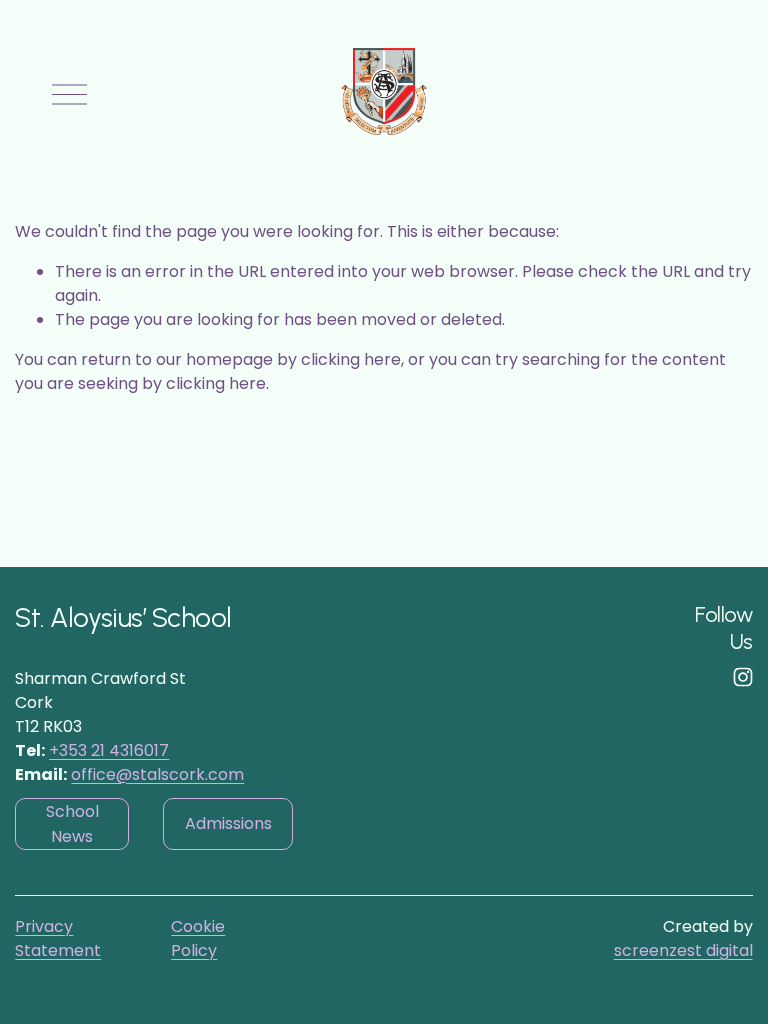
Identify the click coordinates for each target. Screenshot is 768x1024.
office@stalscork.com (157, 774)
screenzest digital (683, 950)
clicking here (351, 359)
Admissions (228, 823)
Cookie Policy (198, 938)
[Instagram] (743, 677)
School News (72, 824)
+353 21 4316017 (109, 750)
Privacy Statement (58, 938)
